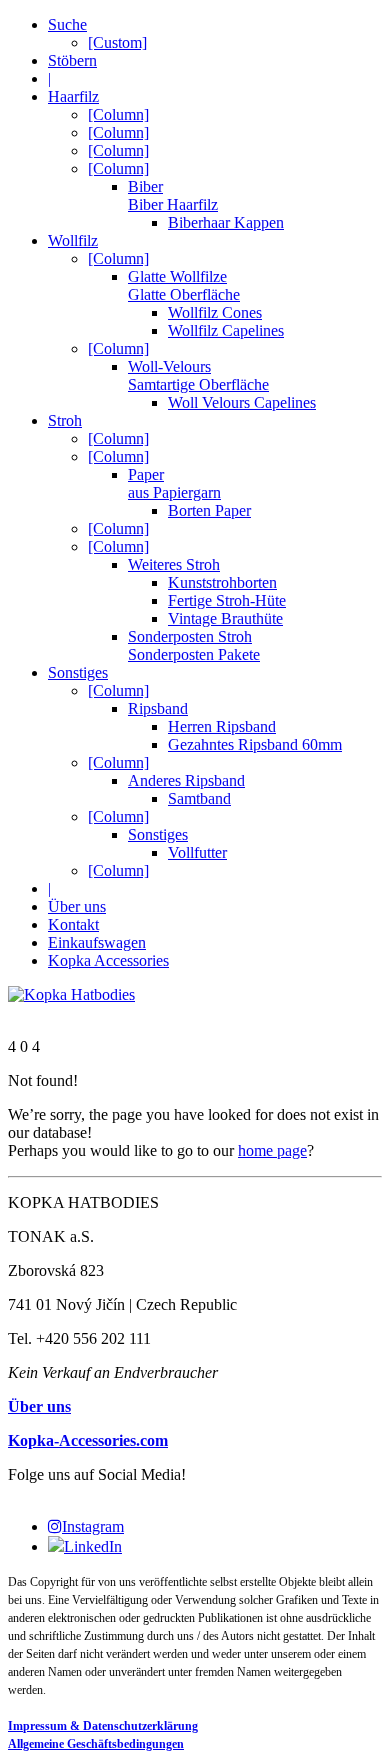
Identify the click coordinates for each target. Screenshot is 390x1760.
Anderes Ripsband (186, 780)
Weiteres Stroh (174, 564)
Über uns (77, 906)
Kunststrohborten (222, 582)
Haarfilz (73, 96)
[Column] (118, 114)
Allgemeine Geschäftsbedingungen (96, 1744)
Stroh (65, 420)
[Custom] (117, 42)
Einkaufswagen (97, 942)
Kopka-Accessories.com (88, 1440)
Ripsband (158, 708)
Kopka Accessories (108, 960)
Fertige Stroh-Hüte (227, 600)
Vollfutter (197, 852)
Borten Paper (209, 510)
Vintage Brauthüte (225, 618)
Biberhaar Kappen (226, 222)
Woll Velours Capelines (242, 402)
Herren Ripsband (222, 726)
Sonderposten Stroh (194, 645)
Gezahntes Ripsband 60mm (255, 744)
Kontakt (73, 924)
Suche (67, 24)
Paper (174, 483)
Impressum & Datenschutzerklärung (103, 1726)
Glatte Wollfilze (184, 285)
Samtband (199, 798)
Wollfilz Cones (215, 312)
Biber (173, 195)
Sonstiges (78, 672)
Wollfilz (73, 240)
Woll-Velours (198, 375)
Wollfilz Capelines (226, 330)
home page (272, 1150)
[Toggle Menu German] (195, 1013)
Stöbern (72, 60)
